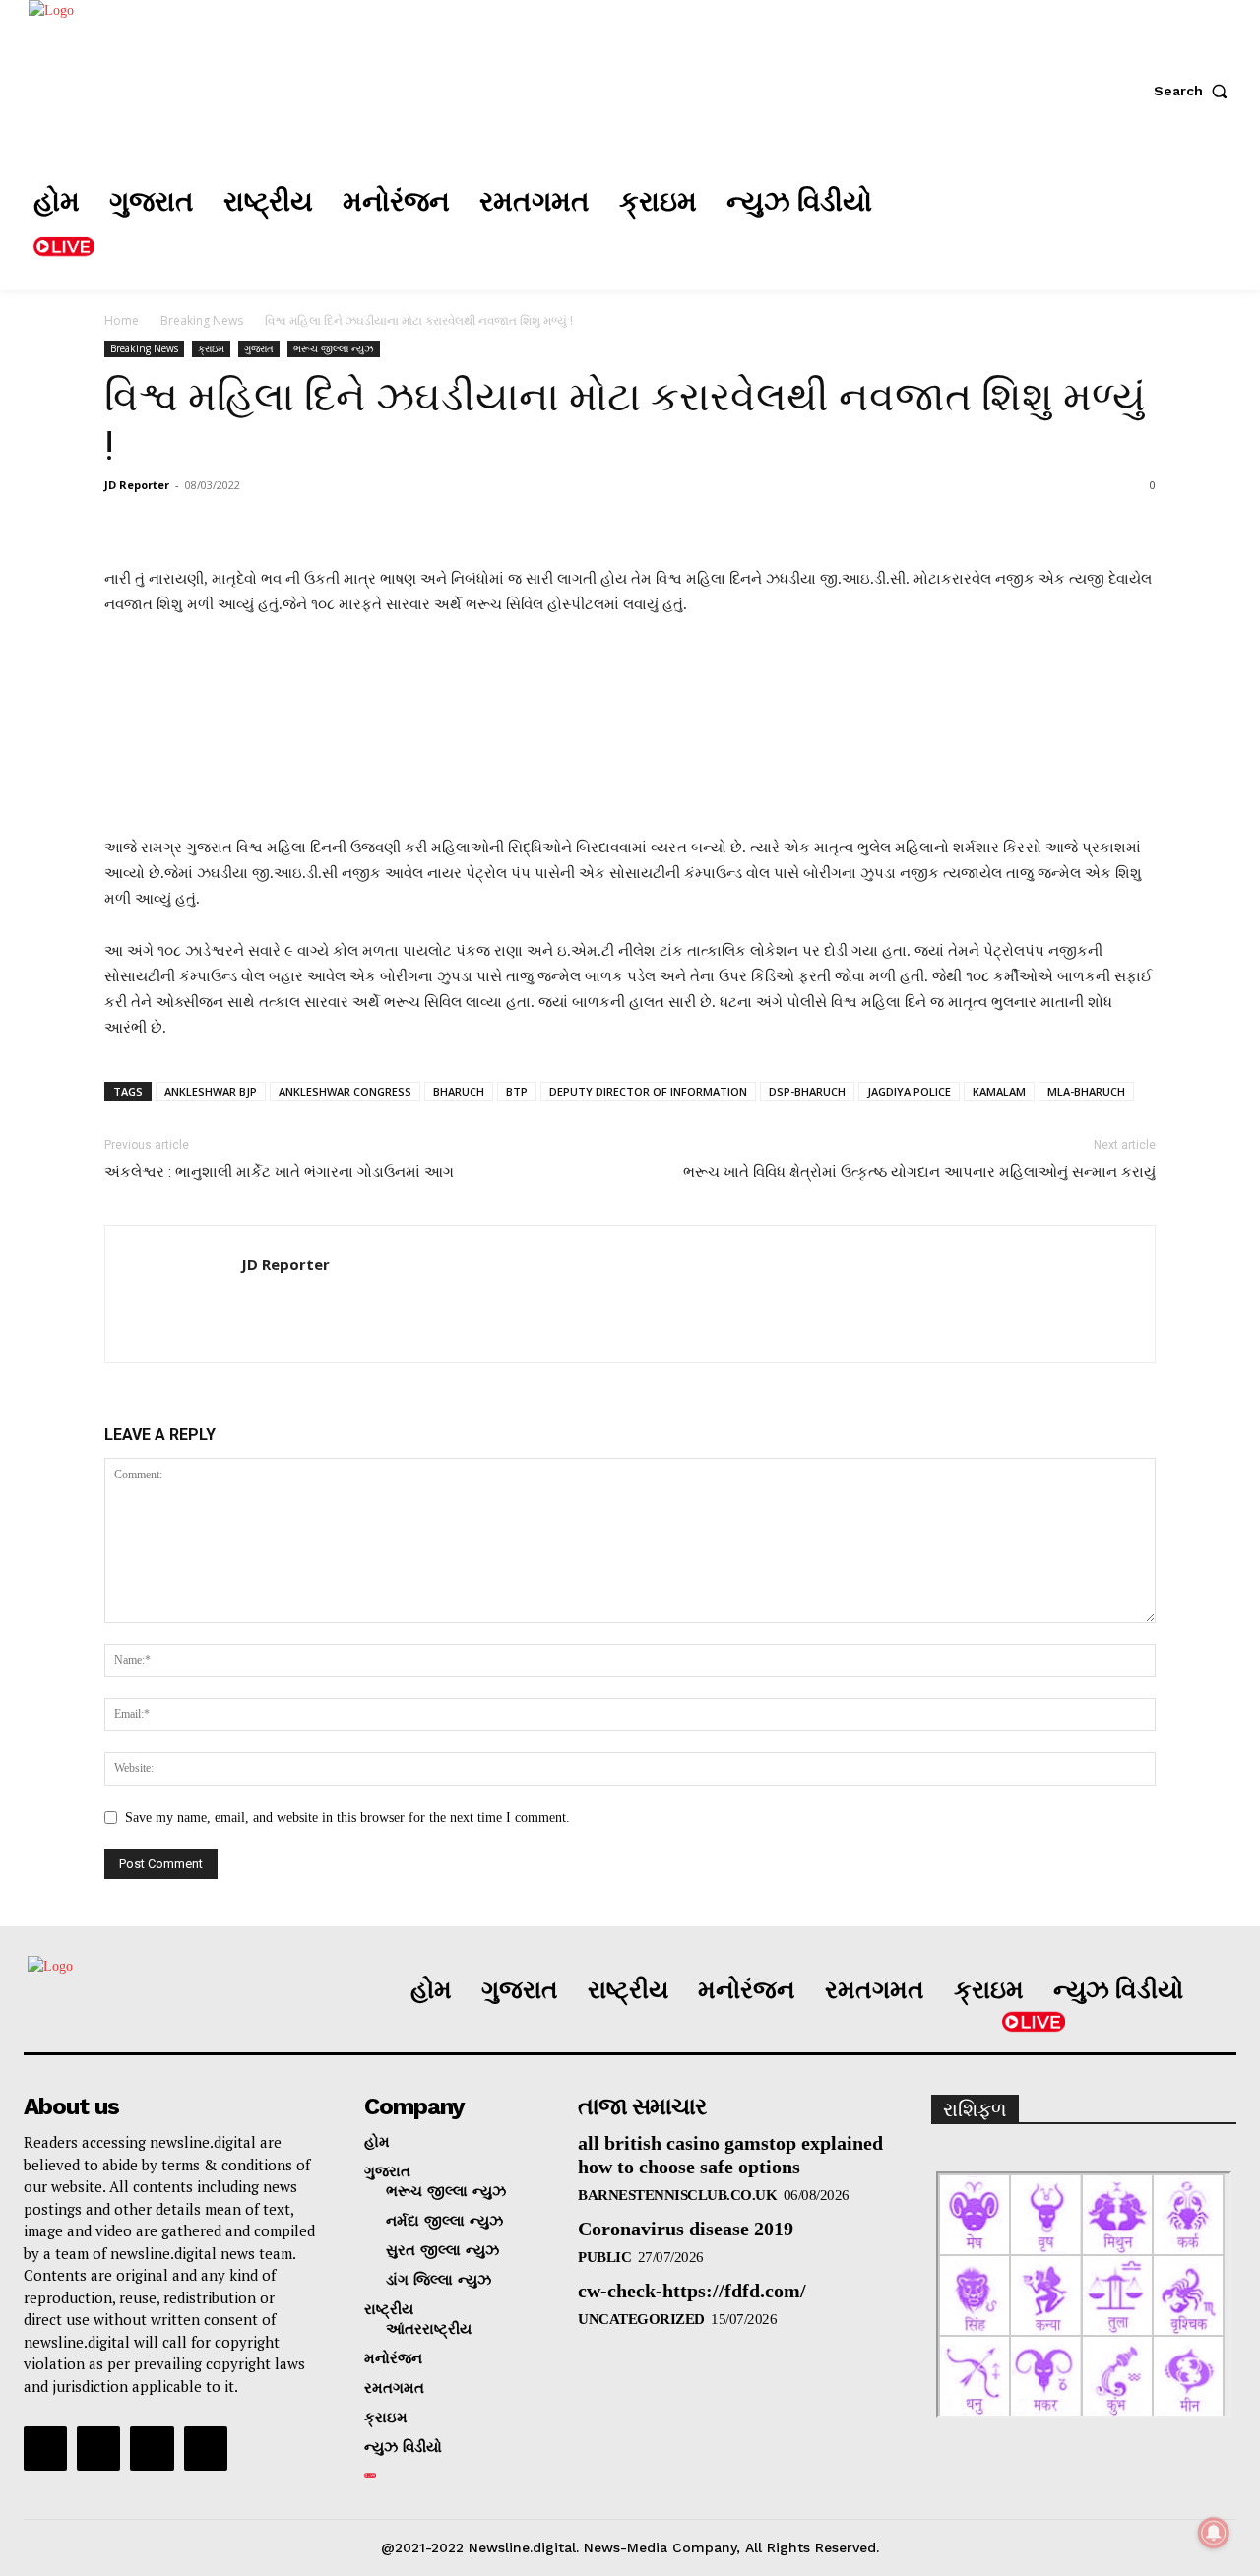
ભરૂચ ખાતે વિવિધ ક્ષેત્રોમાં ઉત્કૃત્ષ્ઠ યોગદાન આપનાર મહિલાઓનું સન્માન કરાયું (919, 1172)
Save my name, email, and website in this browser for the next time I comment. (347, 1818)
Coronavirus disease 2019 (686, 2229)
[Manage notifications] (1214, 2533)
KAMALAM (999, 1091)
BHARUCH (459, 1091)
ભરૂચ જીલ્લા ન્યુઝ (334, 348)
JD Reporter (137, 485)
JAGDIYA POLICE (909, 1091)
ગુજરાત (259, 348)
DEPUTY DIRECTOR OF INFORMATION (648, 1091)
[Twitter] (1111, 225)
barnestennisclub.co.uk (677, 2195)
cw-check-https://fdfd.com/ (692, 2291)
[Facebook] (993, 225)
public (604, 2257)
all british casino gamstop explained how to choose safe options (730, 2155)
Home (122, 320)
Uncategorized (641, 2319)
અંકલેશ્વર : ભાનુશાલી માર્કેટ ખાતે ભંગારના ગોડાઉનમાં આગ (279, 1172)
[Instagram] (1052, 225)
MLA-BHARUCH (1086, 1091)
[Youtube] (206, 2448)
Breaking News (202, 320)
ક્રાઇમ (211, 348)
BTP (517, 1091)
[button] (1195, 91)
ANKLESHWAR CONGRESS (345, 1091)
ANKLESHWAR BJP (211, 1091)
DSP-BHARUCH (807, 1091)
